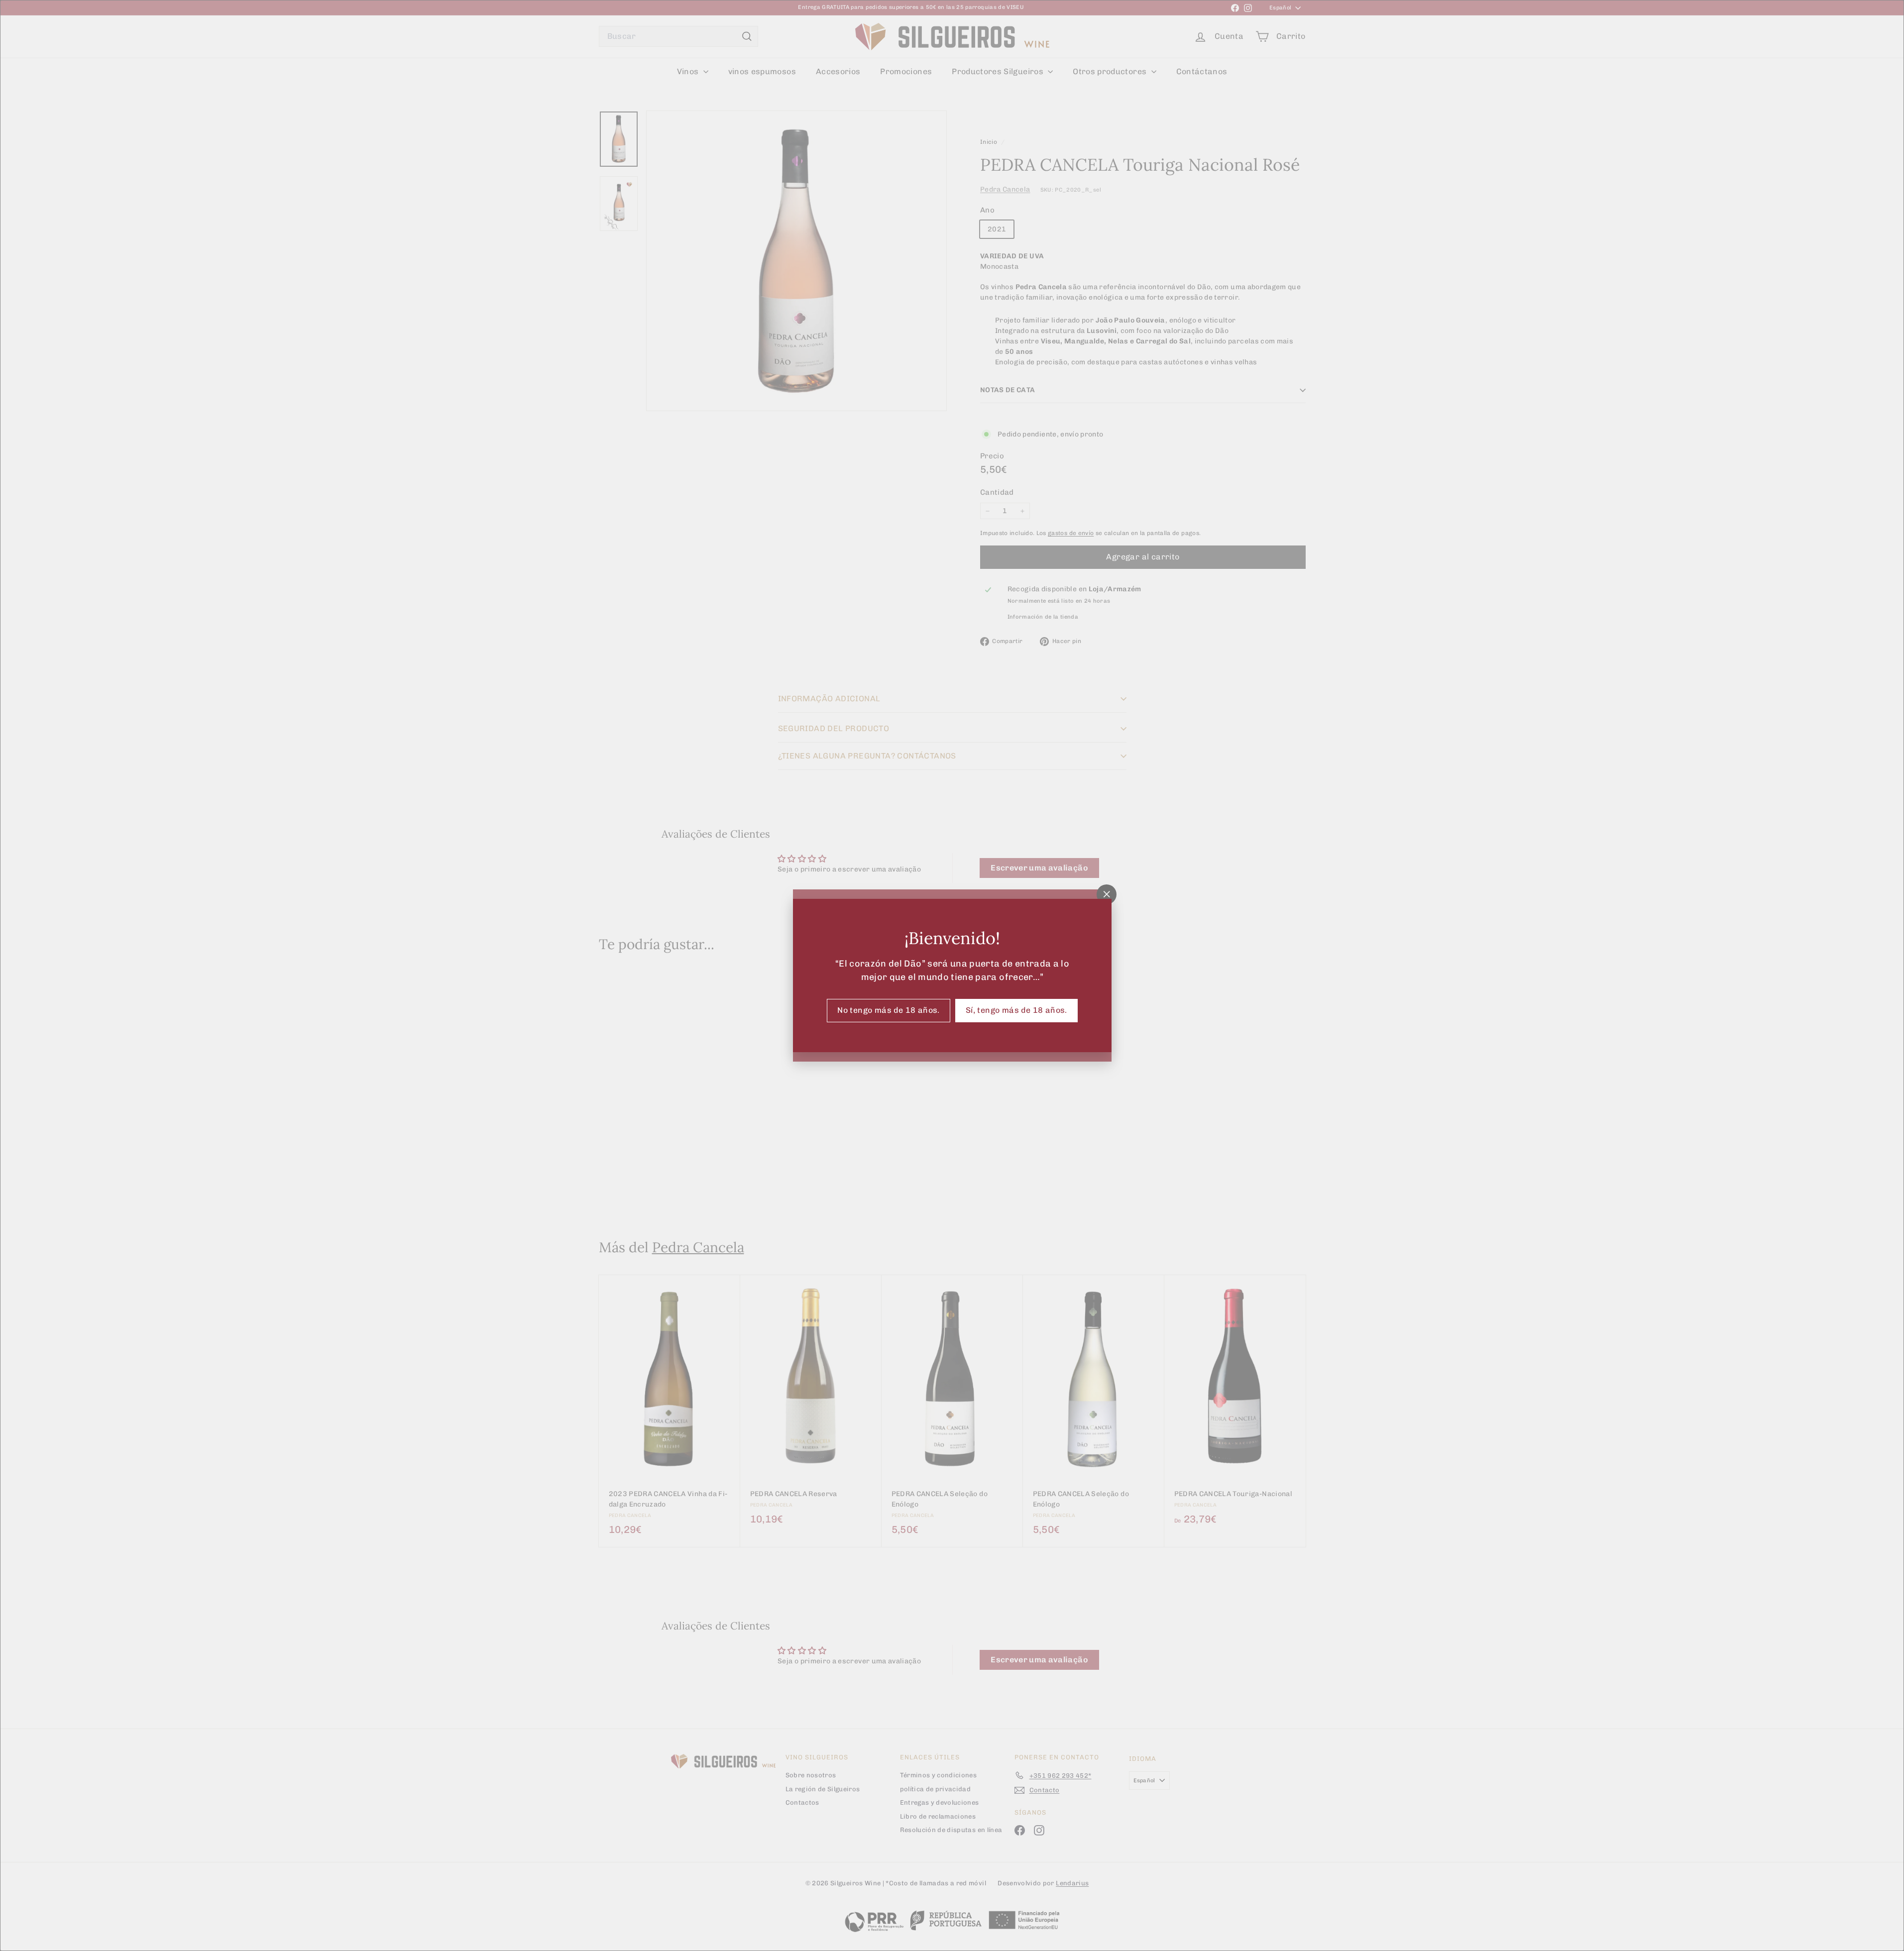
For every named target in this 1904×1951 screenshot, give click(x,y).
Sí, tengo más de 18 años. (1016, 1010)
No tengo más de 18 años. (889, 1010)
